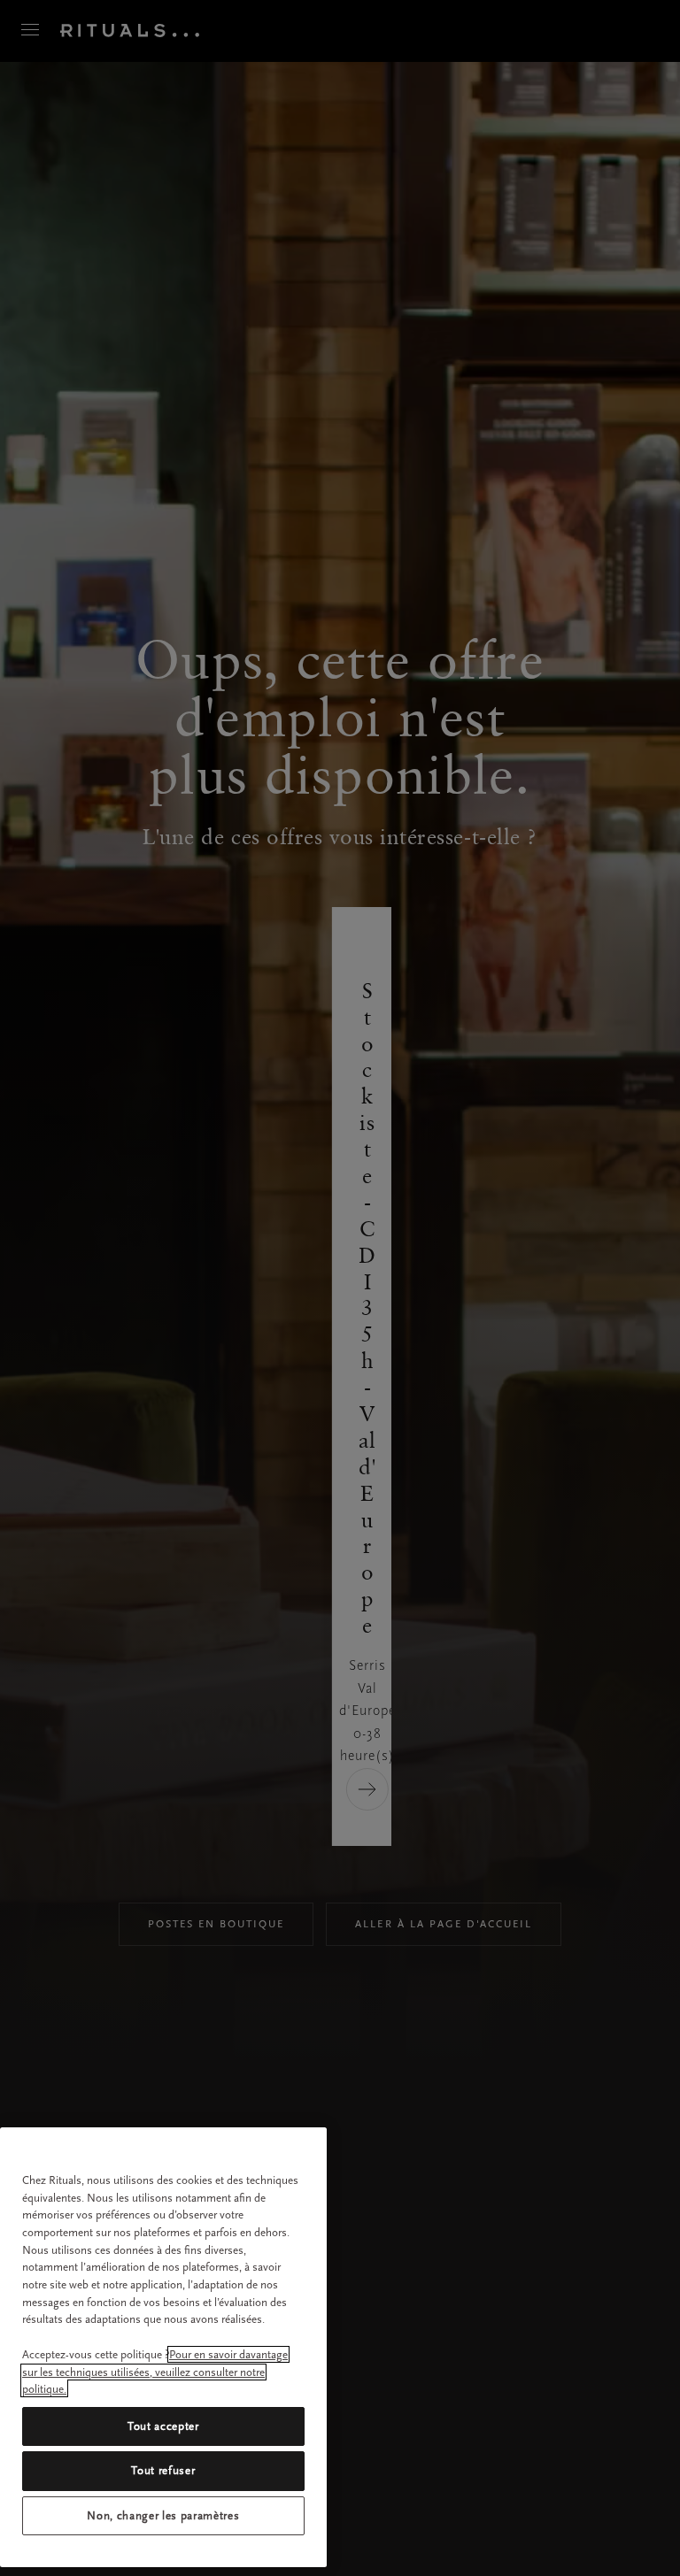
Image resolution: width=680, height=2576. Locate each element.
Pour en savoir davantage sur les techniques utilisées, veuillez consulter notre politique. (155, 2372)
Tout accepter (163, 2426)
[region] (163, 2347)
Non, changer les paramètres (163, 2515)
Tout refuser (163, 2470)
